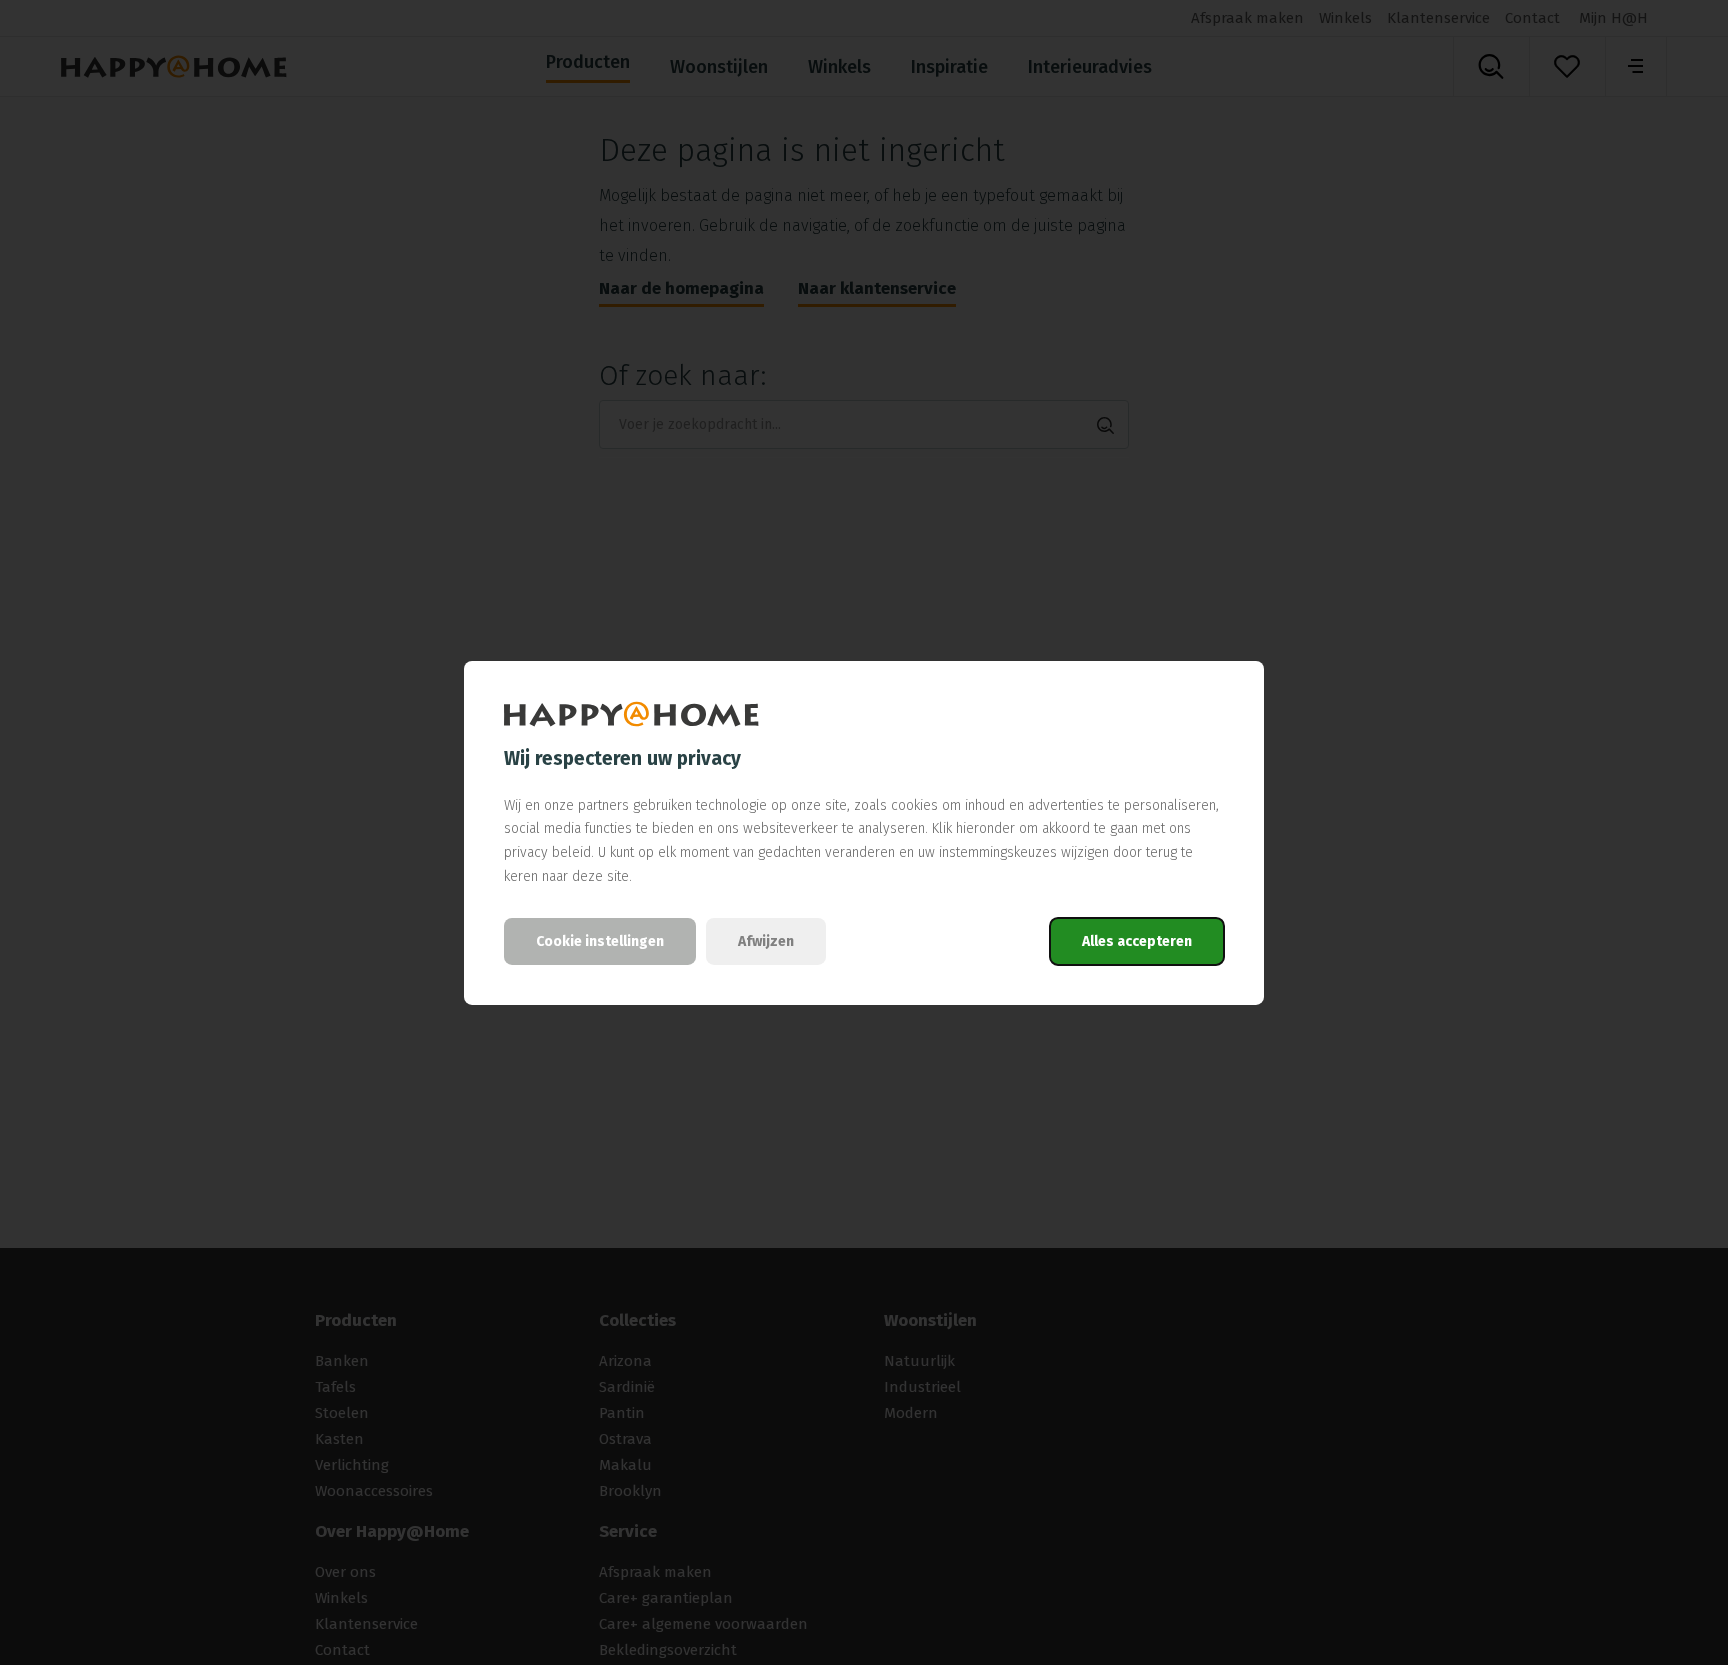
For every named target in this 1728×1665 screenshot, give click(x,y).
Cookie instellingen (600, 941)
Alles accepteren (1137, 941)
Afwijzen (766, 941)
